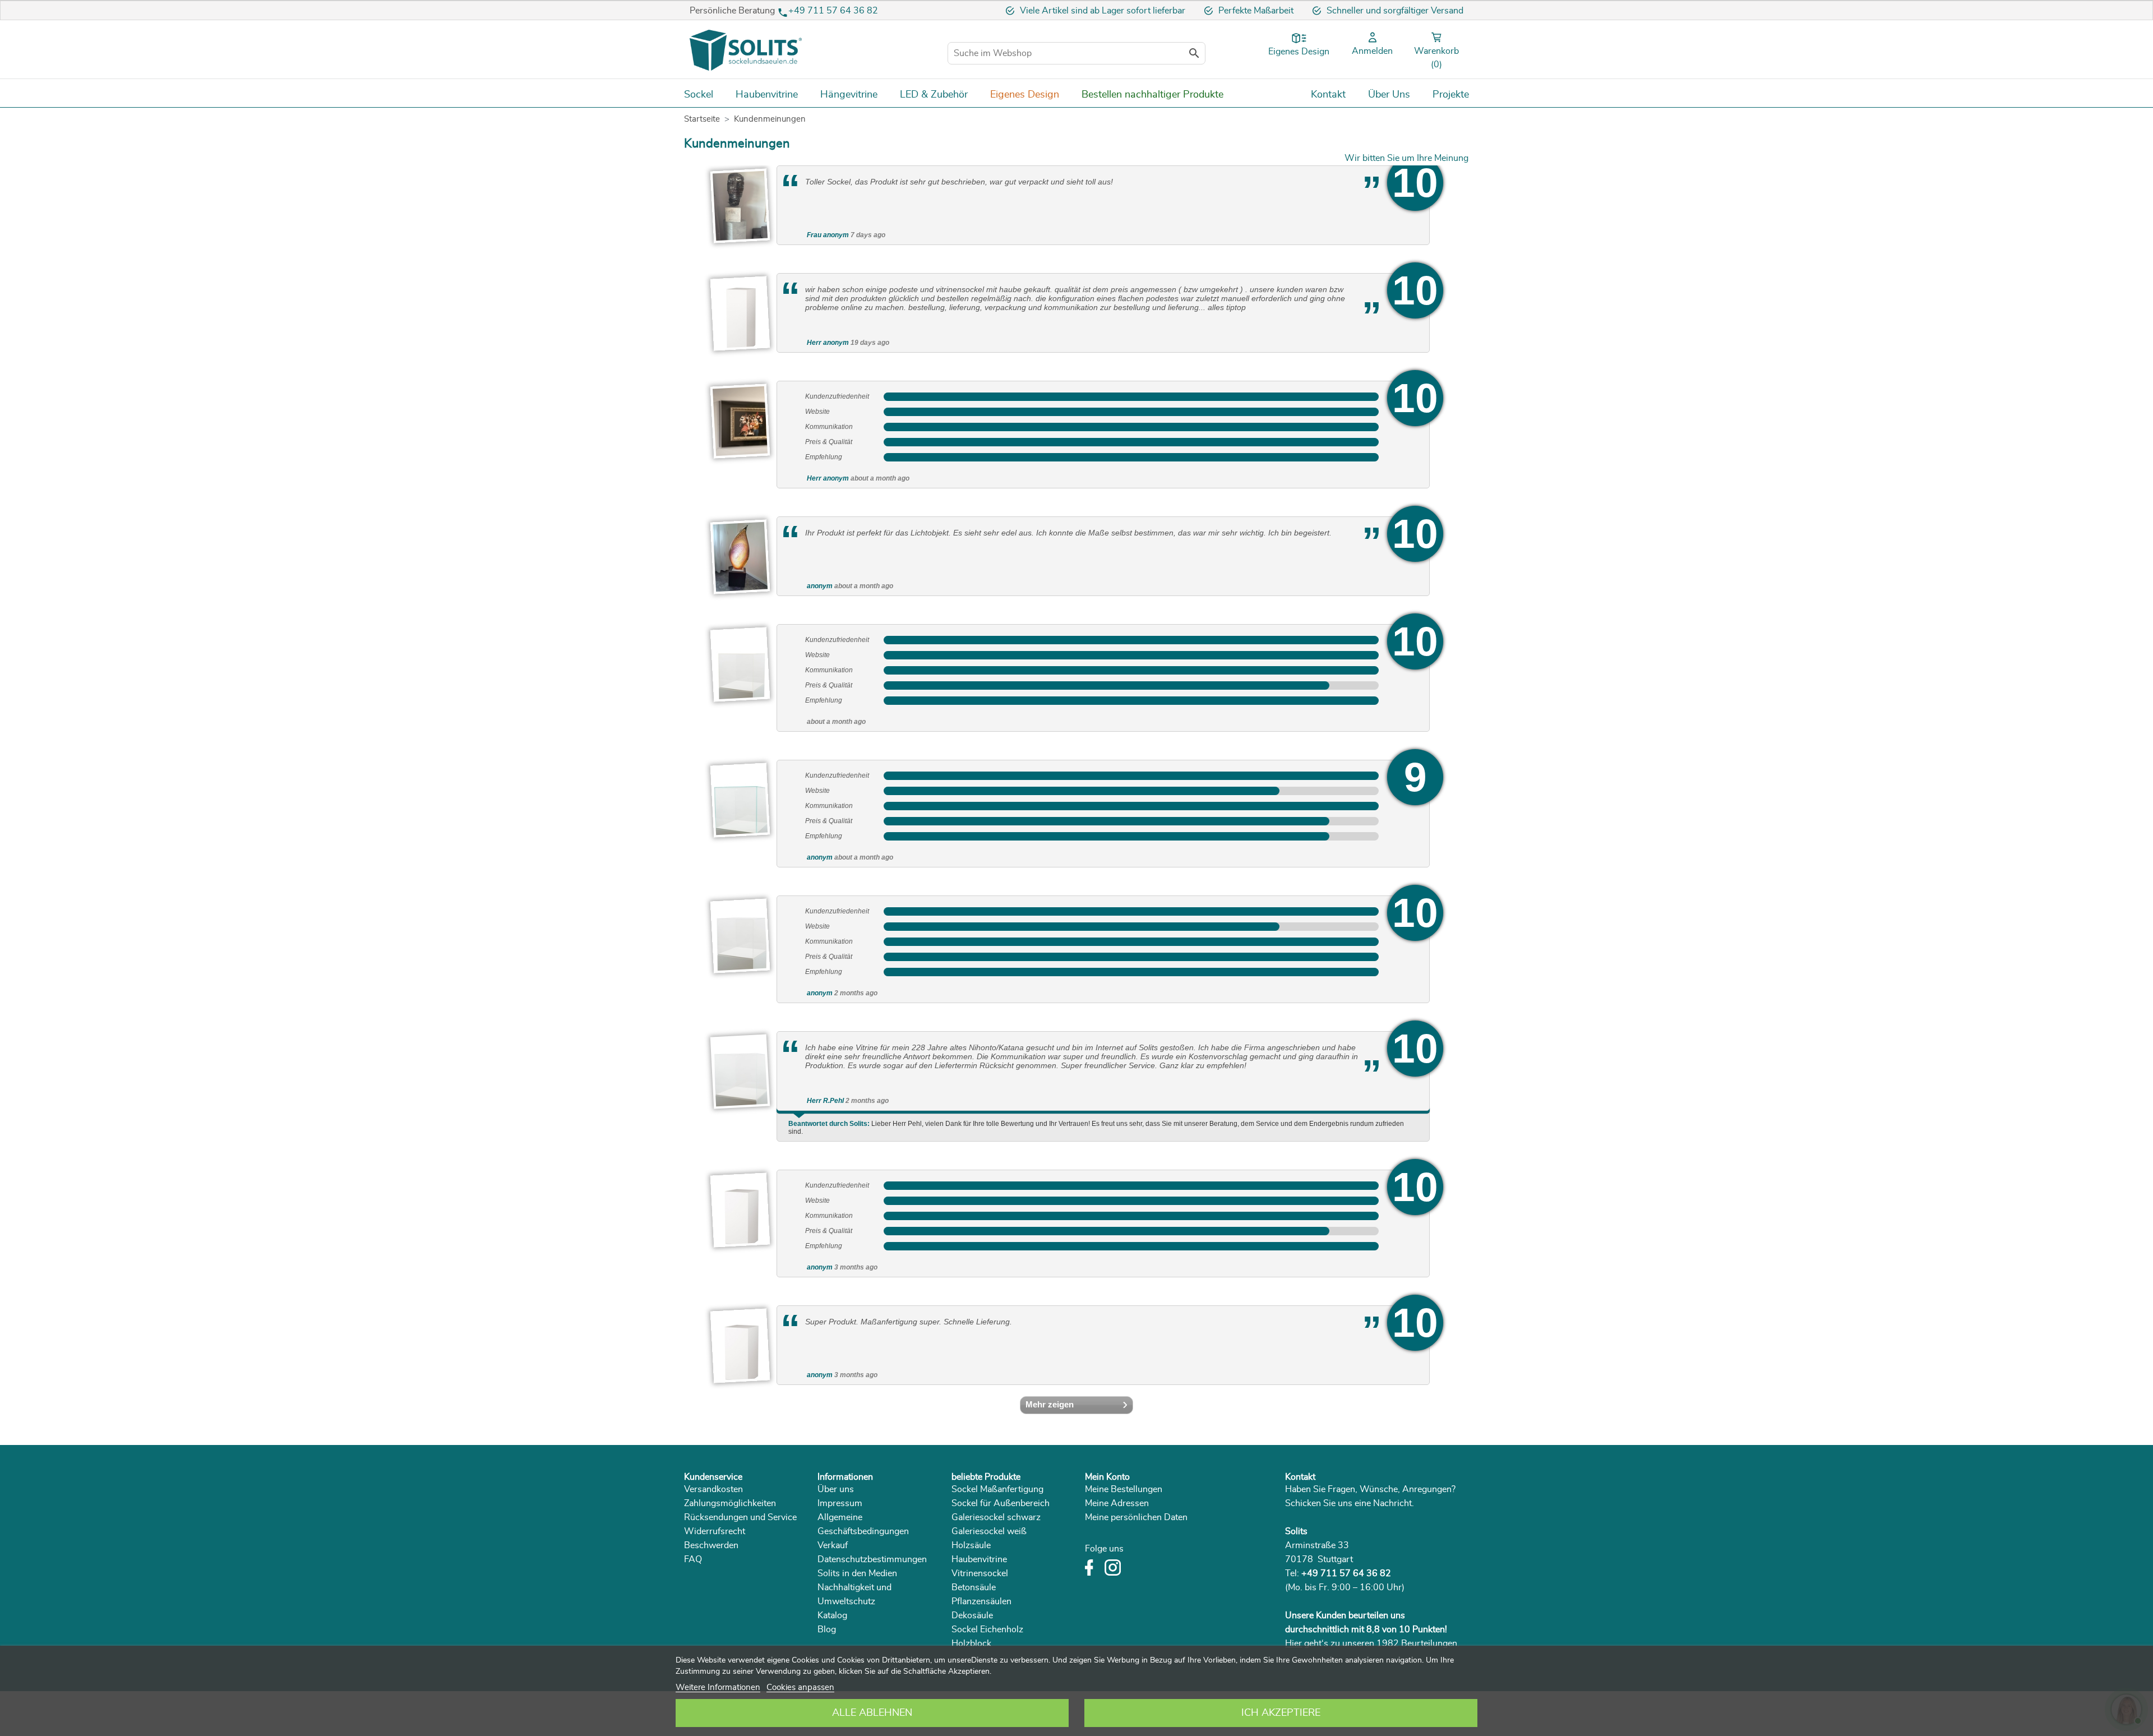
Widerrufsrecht (715, 1531)
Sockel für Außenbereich (1001, 1503)
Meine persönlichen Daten (1136, 1517)
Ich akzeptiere (1281, 1713)
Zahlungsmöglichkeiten (730, 1503)
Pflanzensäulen (981, 1601)
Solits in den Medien (857, 1573)
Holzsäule (971, 1545)
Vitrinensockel (980, 1573)
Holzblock (971, 1643)
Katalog (832, 1615)
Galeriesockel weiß (989, 1531)
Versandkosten (713, 1489)
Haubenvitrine (979, 1559)
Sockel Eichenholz (987, 1629)
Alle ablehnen (872, 1713)
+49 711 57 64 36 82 (833, 11)
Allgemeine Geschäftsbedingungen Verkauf (863, 1531)
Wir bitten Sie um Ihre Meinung (1406, 158)
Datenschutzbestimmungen (872, 1559)
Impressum (840, 1503)
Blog (827, 1629)
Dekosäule (972, 1615)
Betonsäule (974, 1587)
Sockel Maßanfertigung (997, 1489)
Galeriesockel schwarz (996, 1517)
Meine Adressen (1117, 1503)
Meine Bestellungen (1124, 1489)
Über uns (836, 1489)
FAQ (693, 1559)
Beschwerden (711, 1545)
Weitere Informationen (718, 1687)
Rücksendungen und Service (740, 1517)
